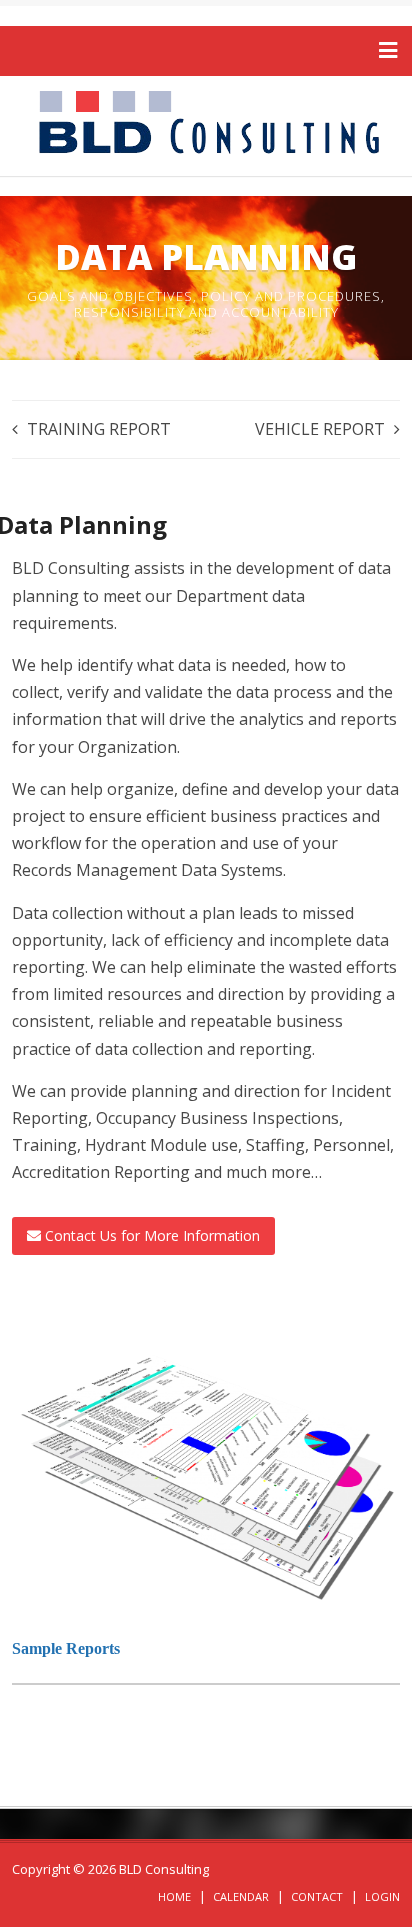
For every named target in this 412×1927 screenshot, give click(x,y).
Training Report (99, 429)
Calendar (241, 1896)
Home (174, 1896)
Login (382, 1896)
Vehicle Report (320, 429)
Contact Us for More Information (150, 1235)
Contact (317, 1896)
